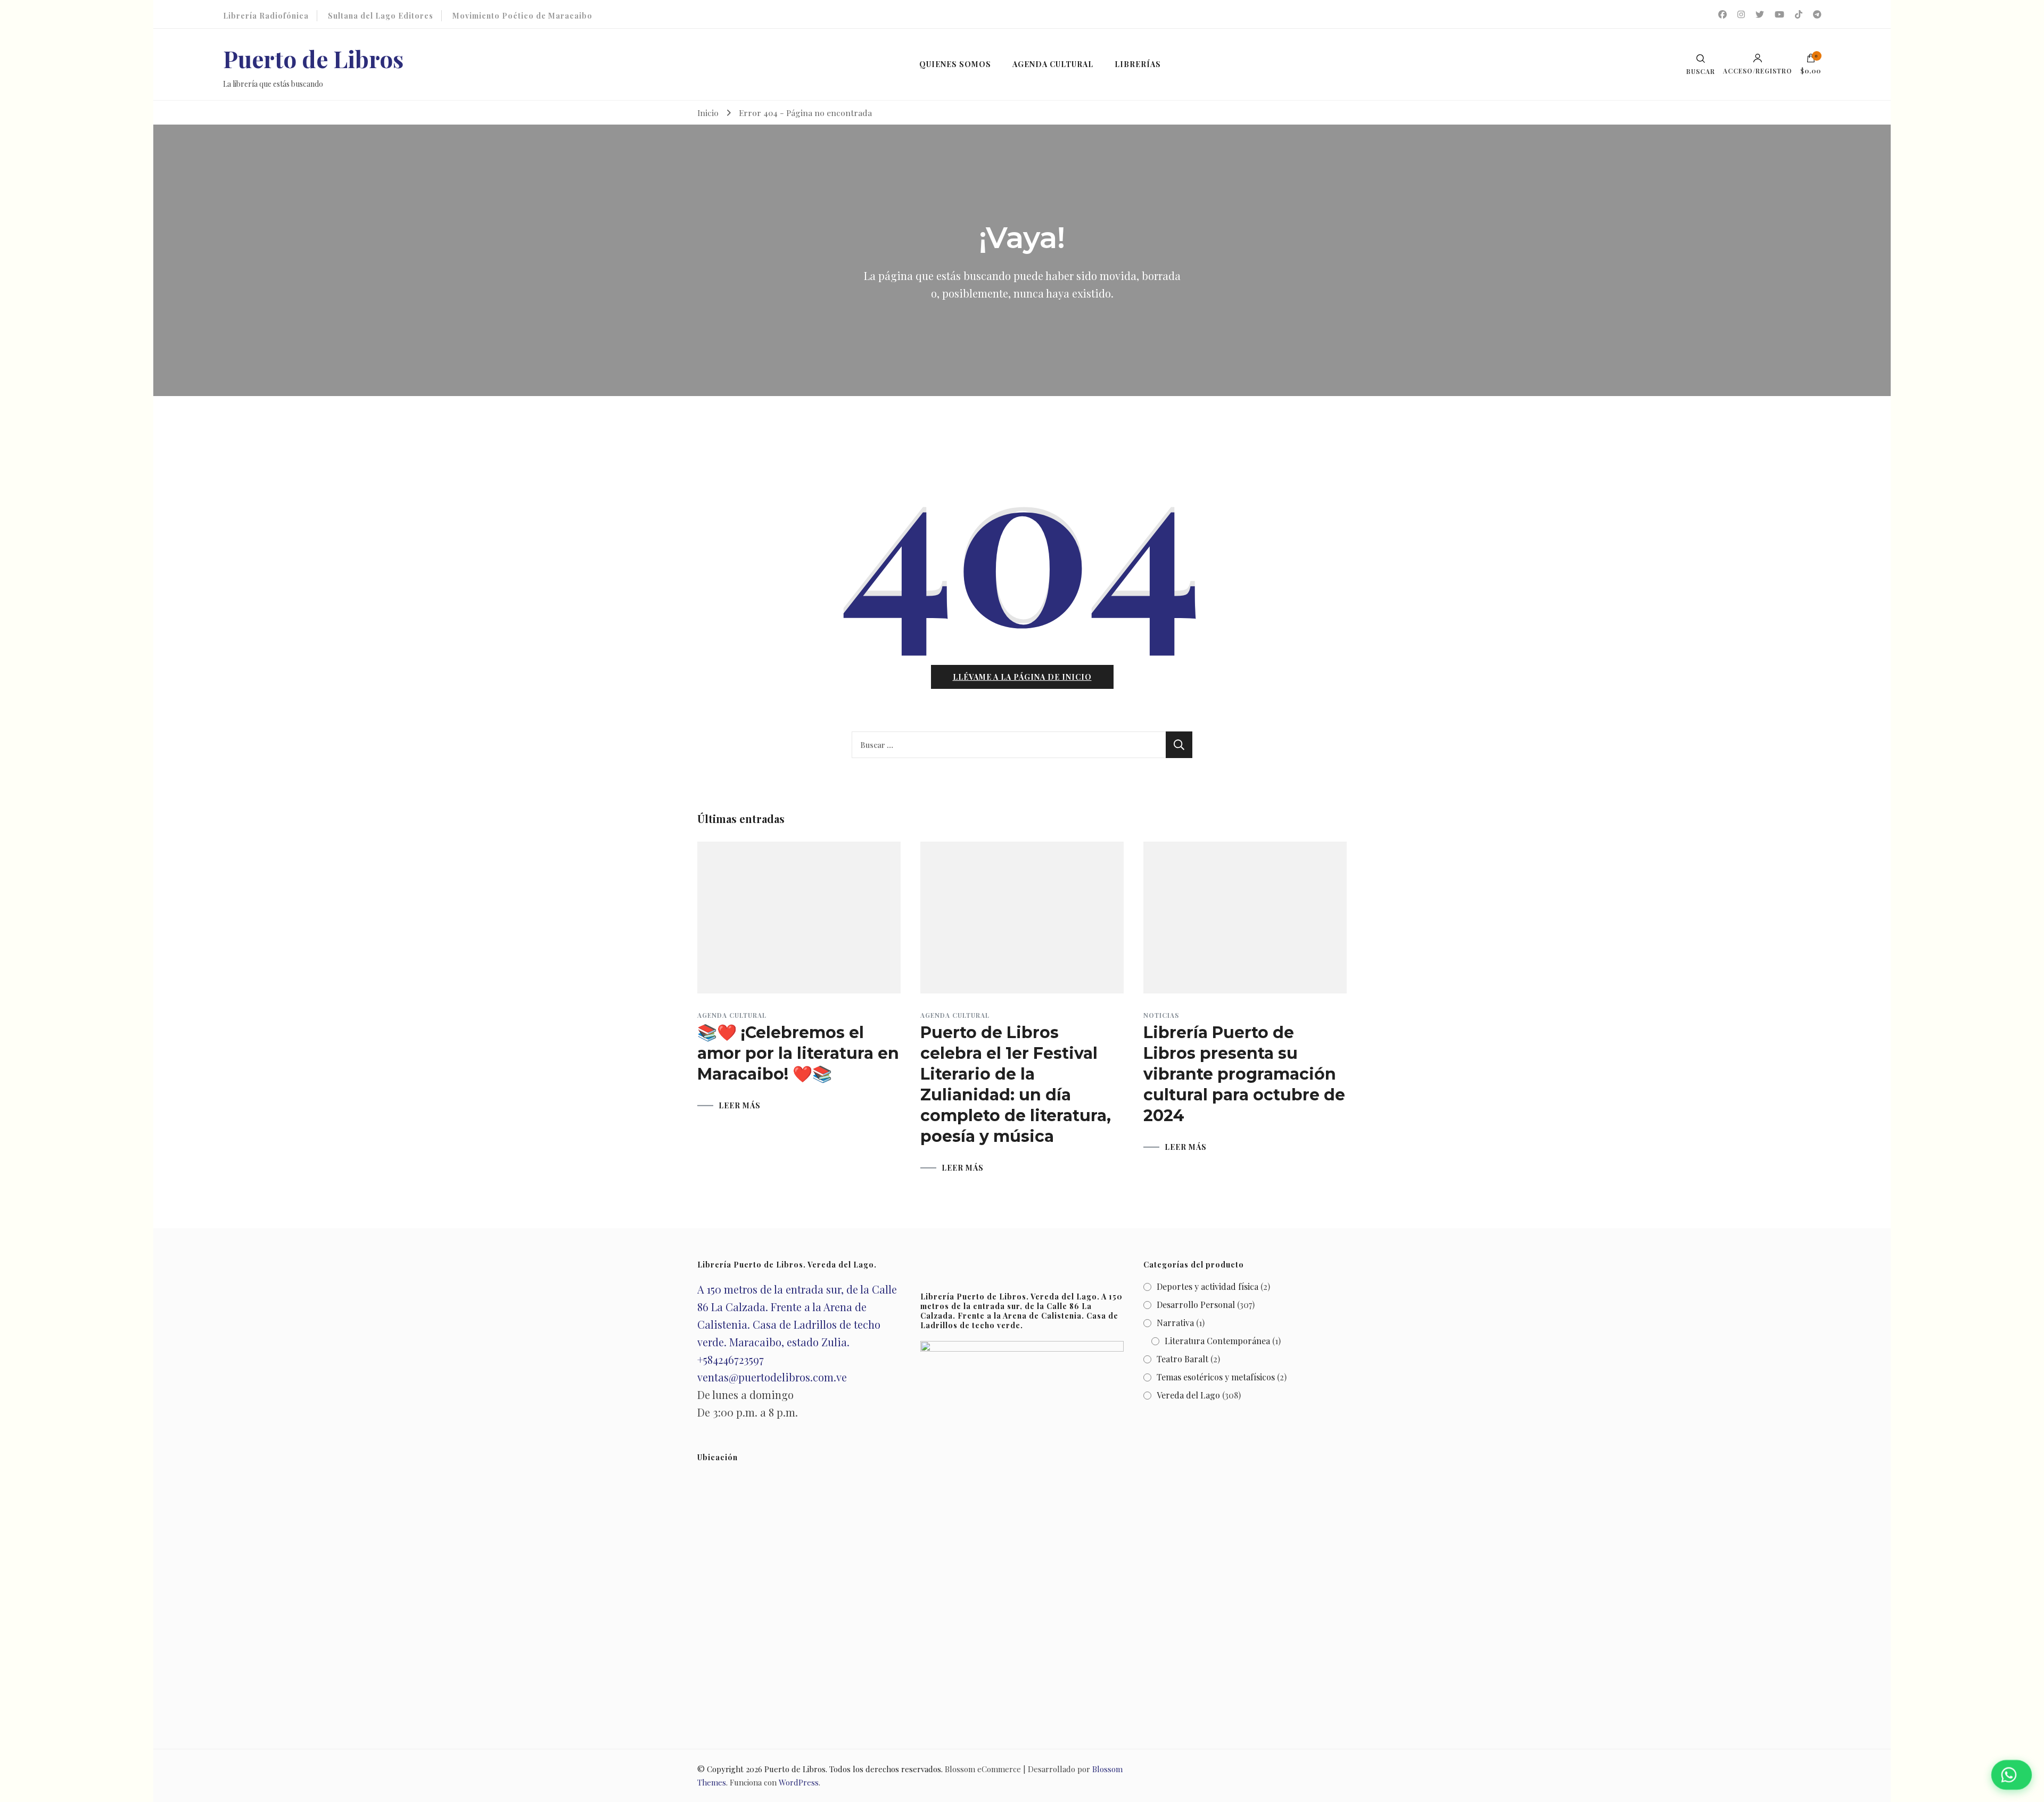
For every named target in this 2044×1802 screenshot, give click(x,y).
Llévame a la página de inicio (1022, 677)
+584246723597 (731, 1359)
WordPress (799, 1782)
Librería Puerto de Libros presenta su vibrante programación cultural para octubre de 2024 (1244, 1074)
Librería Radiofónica (266, 16)
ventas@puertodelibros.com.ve (772, 1377)
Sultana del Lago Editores (381, 16)
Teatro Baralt (1182, 1359)
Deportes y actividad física (1208, 1286)
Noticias (1161, 1015)
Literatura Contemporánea (1217, 1341)
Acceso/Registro (1758, 70)
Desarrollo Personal (1196, 1305)
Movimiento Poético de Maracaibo (522, 16)
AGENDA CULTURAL (1053, 64)
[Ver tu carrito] (1811, 61)
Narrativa (1175, 1323)
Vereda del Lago (1188, 1395)
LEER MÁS (740, 1106)
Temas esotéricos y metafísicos (1216, 1377)
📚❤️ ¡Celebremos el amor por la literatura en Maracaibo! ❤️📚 (798, 1053)
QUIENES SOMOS (955, 64)
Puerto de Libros (313, 58)
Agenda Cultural (732, 1015)
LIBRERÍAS (1138, 64)
